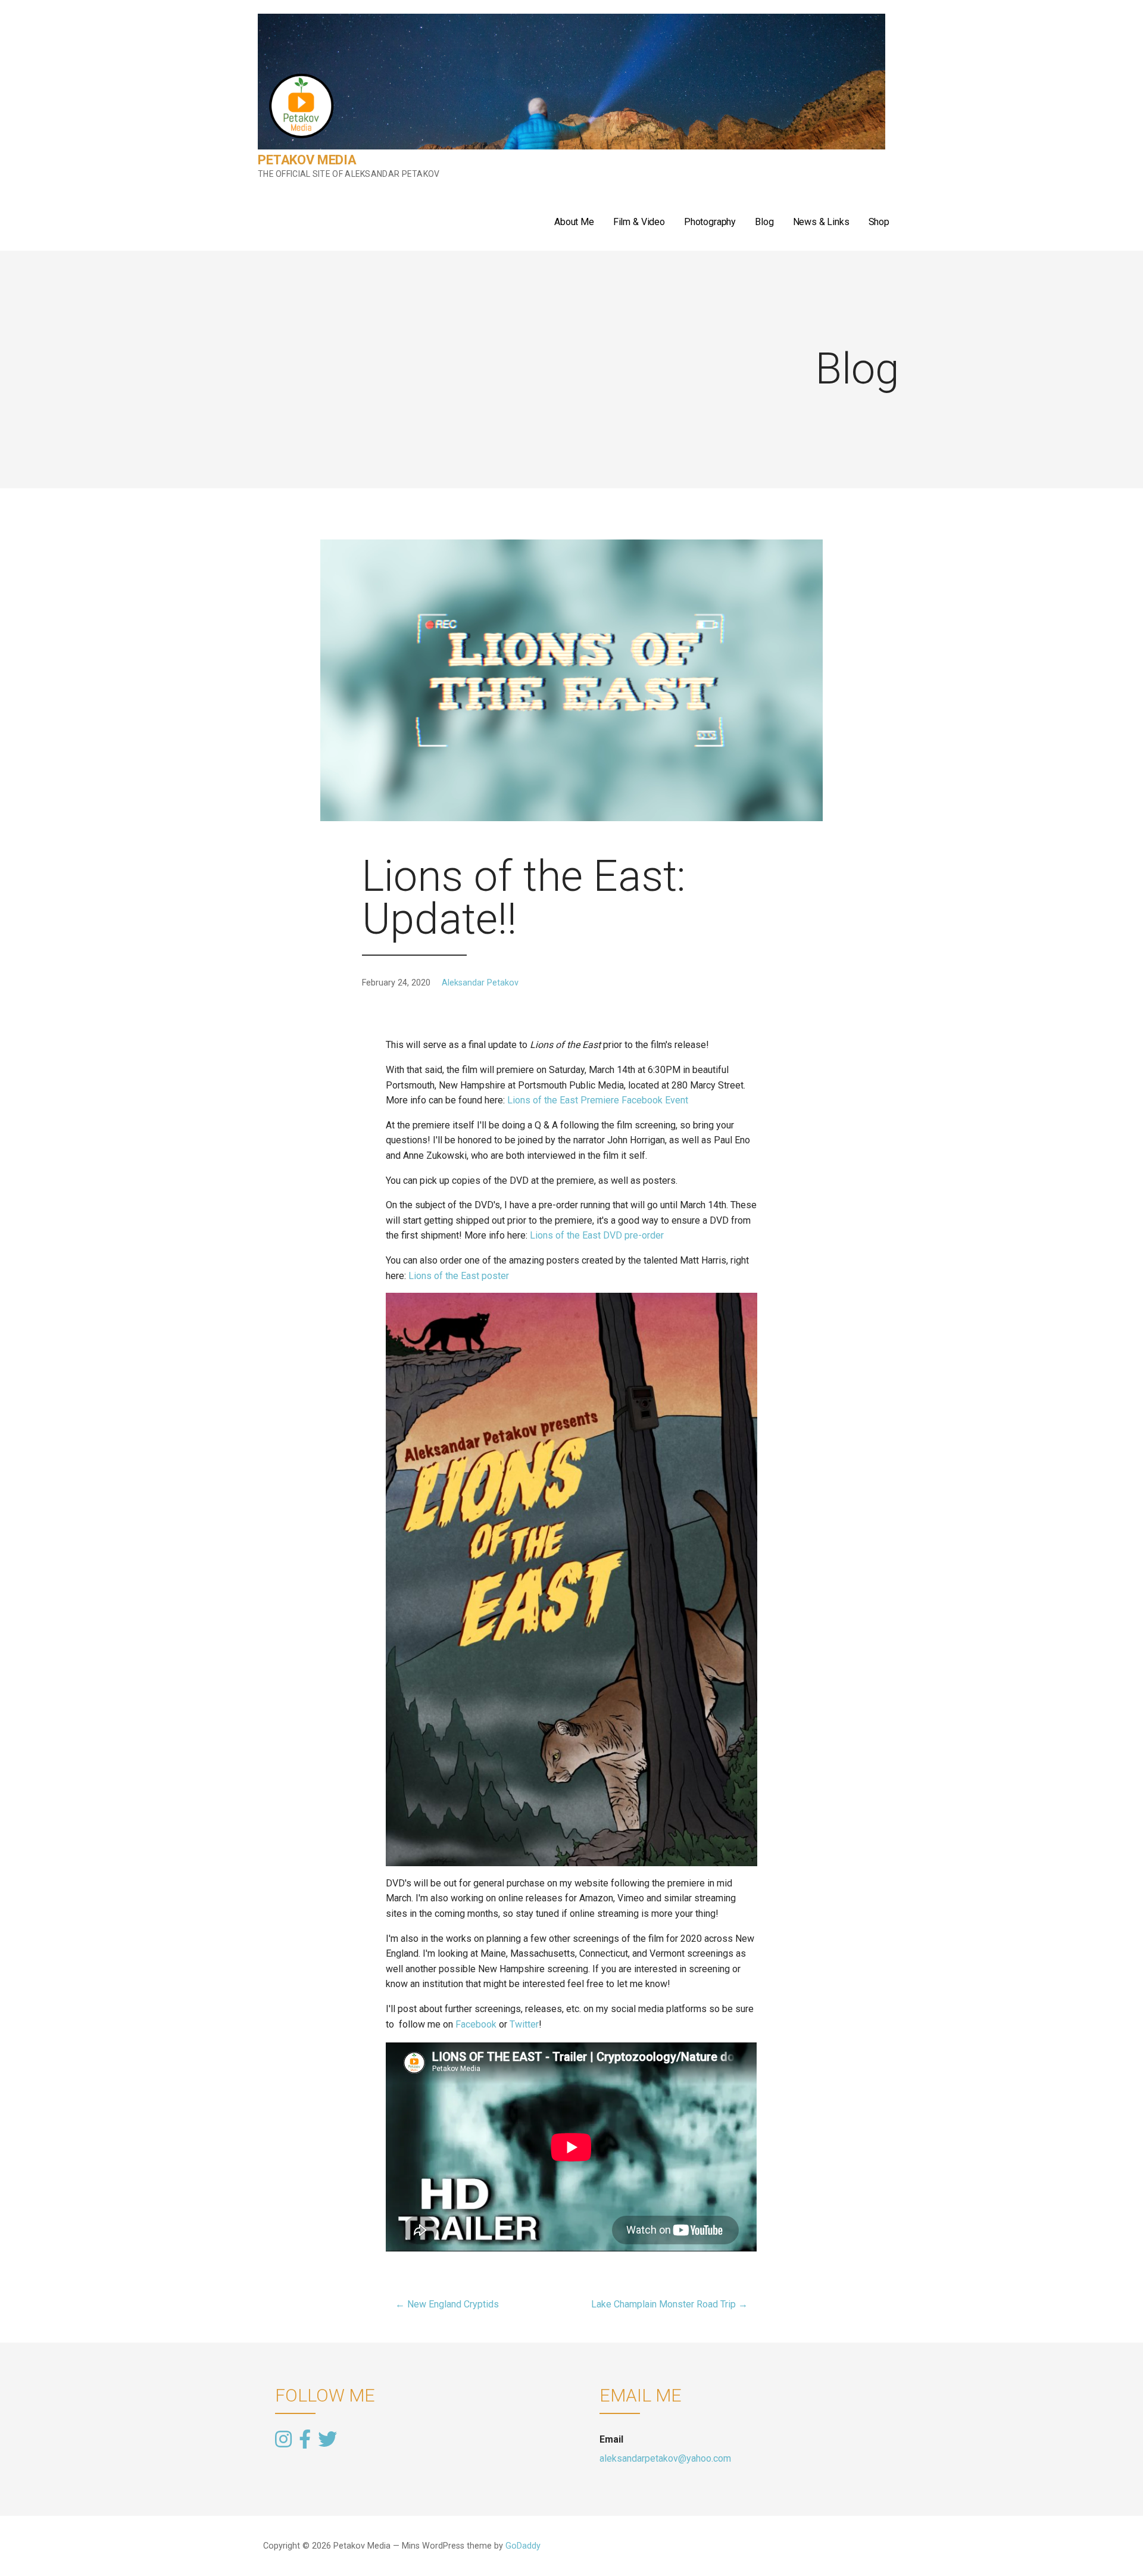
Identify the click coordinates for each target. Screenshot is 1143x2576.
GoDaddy (523, 2546)
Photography (710, 222)
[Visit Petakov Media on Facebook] (305, 2440)
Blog (764, 222)
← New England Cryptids (447, 2304)
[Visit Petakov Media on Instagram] (283, 2440)
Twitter (524, 2024)
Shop (879, 222)
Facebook (476, 2024)
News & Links (821, 222)
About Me (574, 222)
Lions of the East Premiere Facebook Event (598, 1100)
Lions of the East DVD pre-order (597, 1235)
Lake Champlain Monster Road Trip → (669, 2304)
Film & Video (639, 222)
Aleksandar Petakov (480, 983)
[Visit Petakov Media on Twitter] (327, 2438)
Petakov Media (307, 160)
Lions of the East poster (459, 1276)
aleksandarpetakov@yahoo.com (665, 2458)
